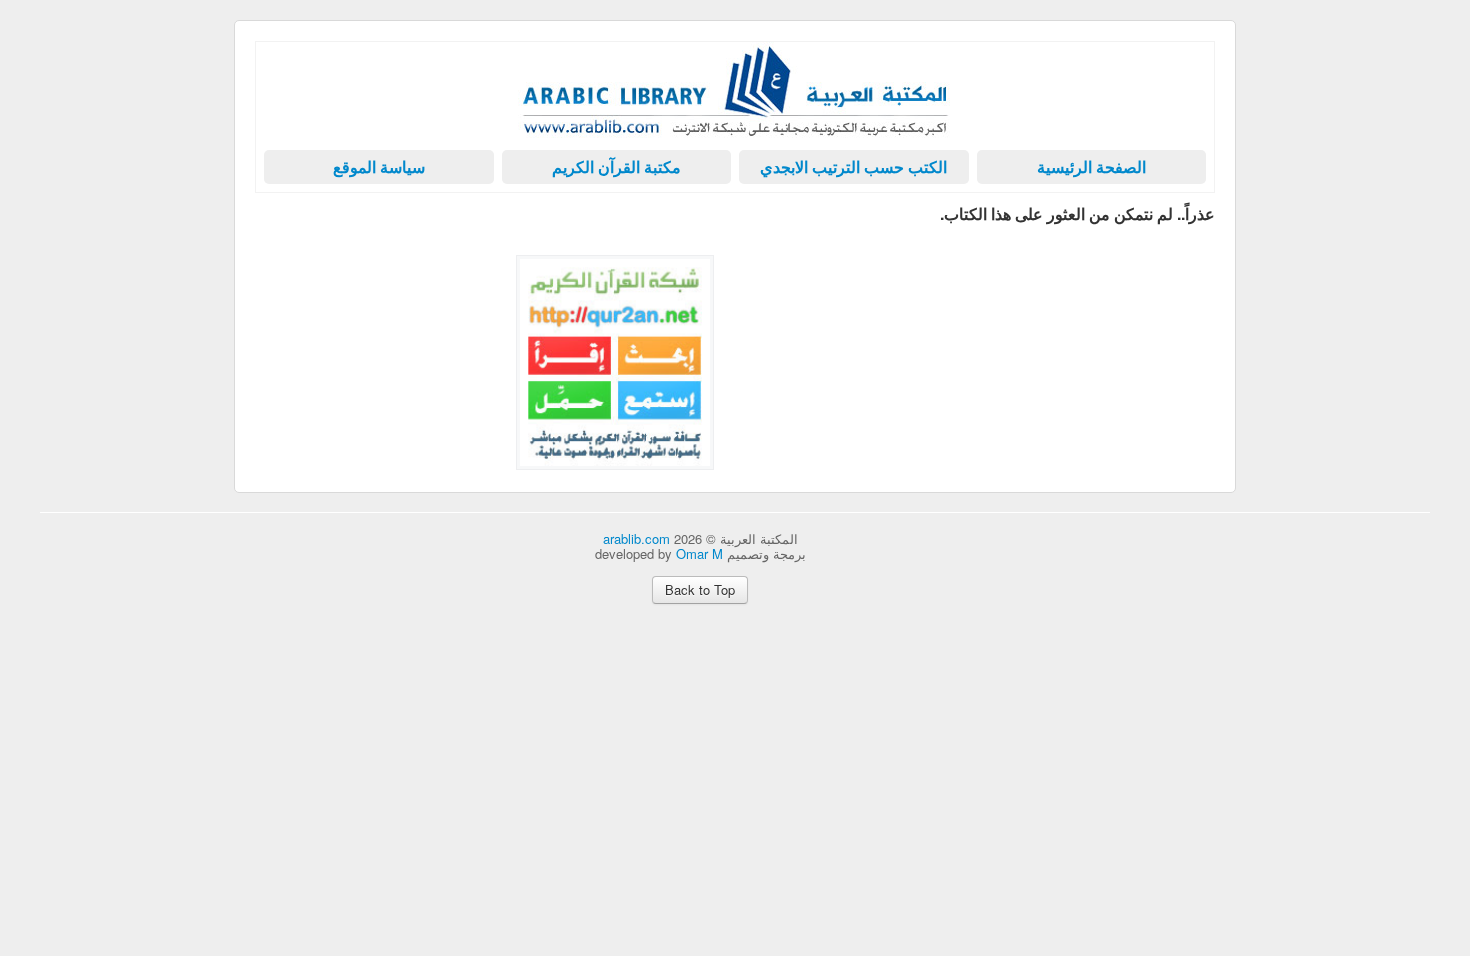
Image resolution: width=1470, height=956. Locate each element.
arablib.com (636, 538)
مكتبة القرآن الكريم (616, 166)
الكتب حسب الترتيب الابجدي (853, 166)
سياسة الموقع (379, 166)
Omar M (699, 553)
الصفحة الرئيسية (1091, 166)
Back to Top (700, 589)
